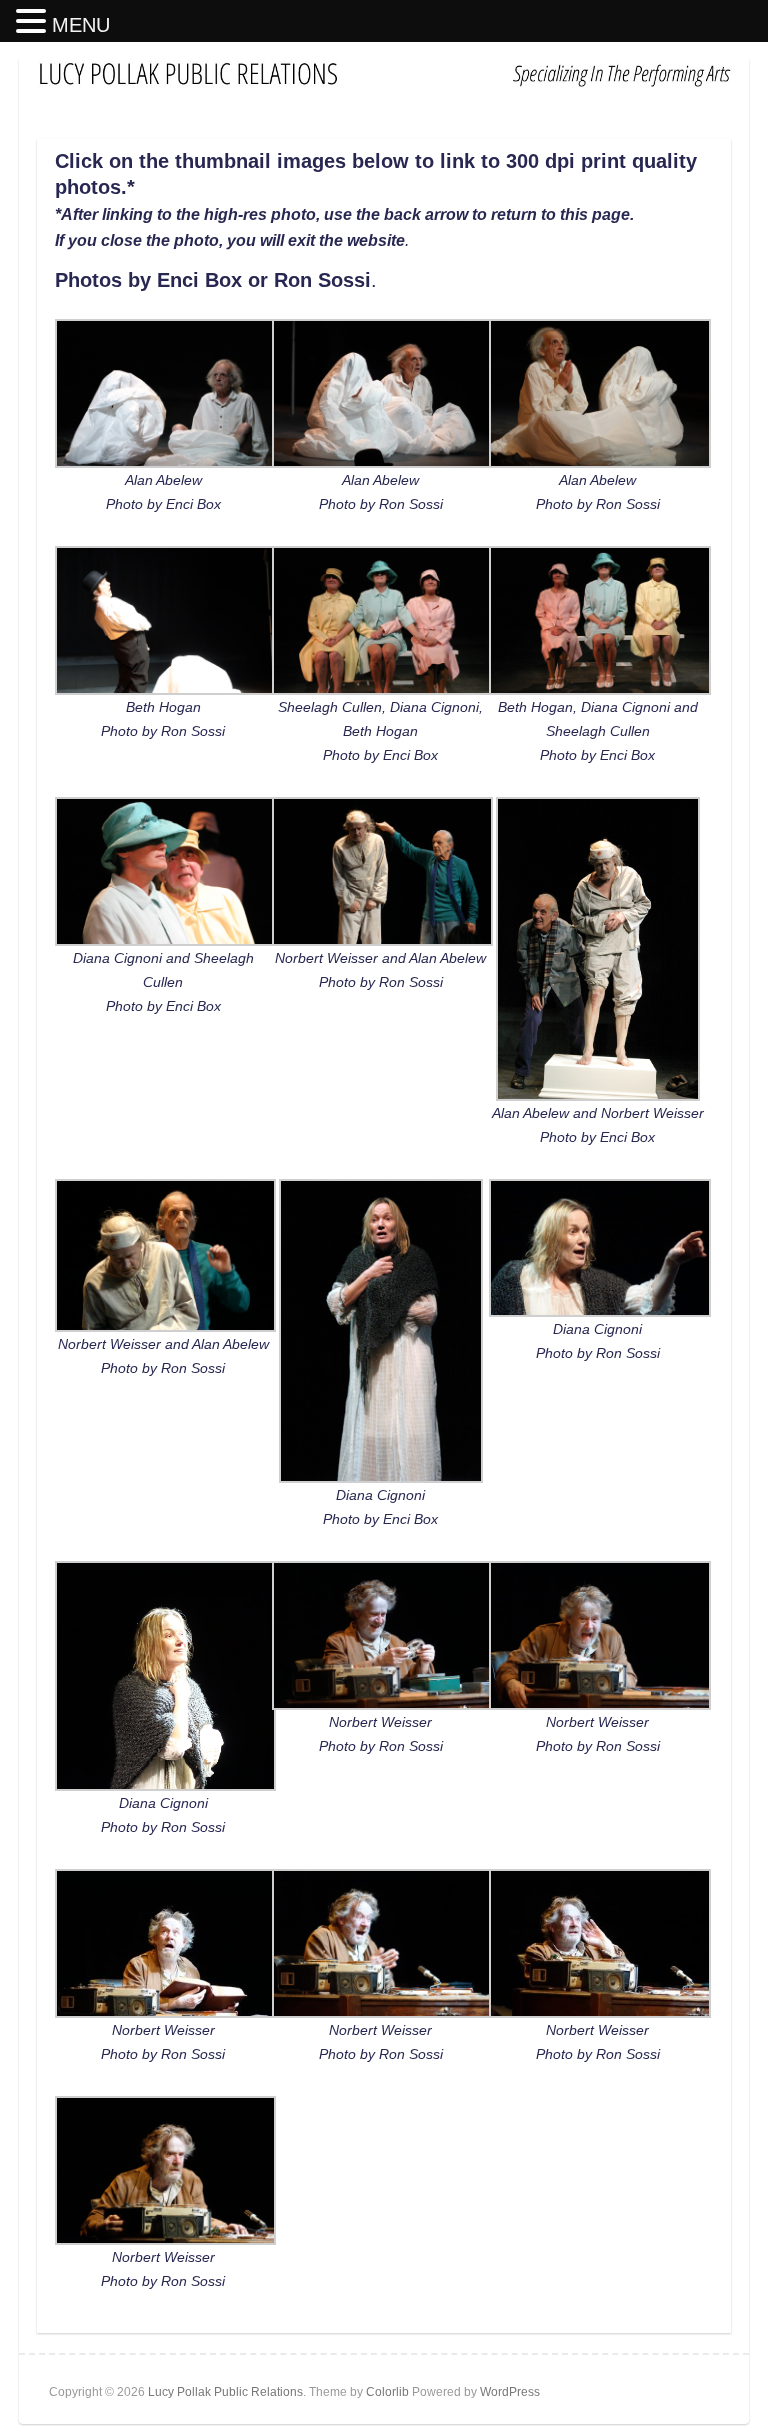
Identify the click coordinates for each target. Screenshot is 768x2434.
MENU (81, 25)
